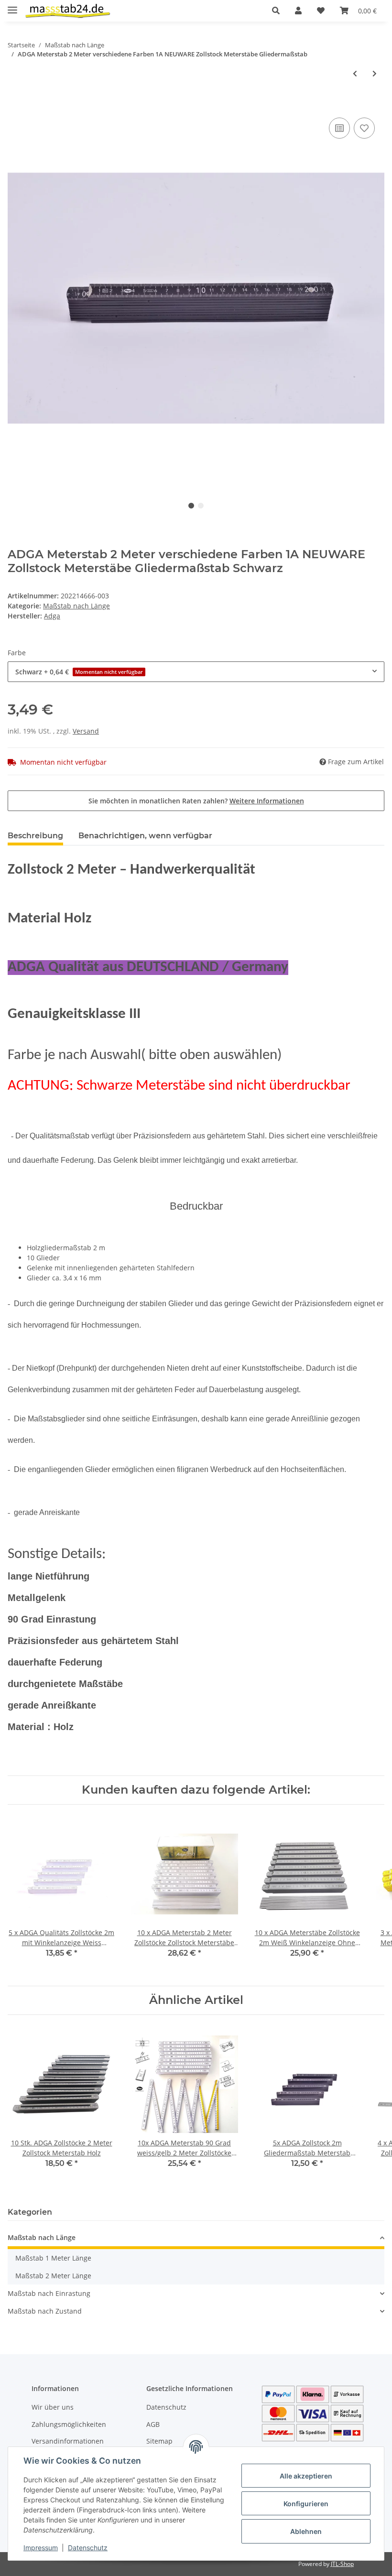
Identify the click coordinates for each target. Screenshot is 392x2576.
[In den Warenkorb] (15, 105)
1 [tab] (191, 506)
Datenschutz (166, 2407)
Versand (86, 731)
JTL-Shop (342, 2564)
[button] (276, 11)
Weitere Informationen (267, 801)
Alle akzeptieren (306, 2476)
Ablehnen (306, 2531)
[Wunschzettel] (321, 11)
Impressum (41, 2548)
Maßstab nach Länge (76, 606)
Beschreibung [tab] (35, 836)
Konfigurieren (306, 2504)
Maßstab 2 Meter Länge (53, 2276)
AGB (153, 2424)
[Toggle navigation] (12, 6)
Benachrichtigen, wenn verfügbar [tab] (145, 836)
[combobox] (196, 672)
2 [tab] (201, 506)
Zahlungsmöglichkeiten (69, 2424)
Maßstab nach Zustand (45, 2311)
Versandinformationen (68, 2441)
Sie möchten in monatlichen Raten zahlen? (196, 801)
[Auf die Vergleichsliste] (339, 128)
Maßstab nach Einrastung (49, 2293)
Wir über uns (53, 2407)
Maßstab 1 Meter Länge (53, 2258)
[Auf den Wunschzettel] (364, 128)
